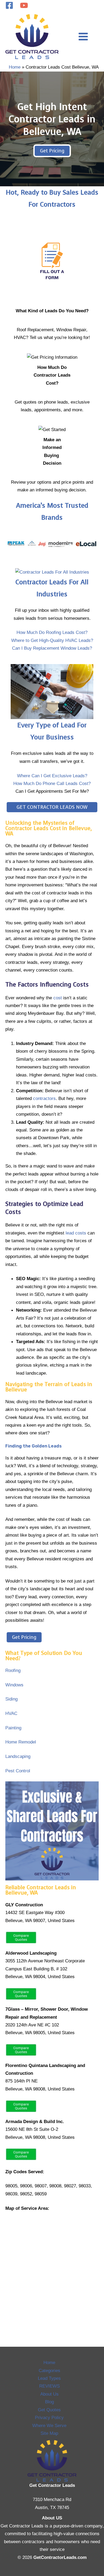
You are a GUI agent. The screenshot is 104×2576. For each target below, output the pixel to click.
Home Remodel (21, 1742)
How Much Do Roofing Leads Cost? (52, 632)
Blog (49, 2402)
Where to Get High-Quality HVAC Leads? (52, 640)
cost (58, 998)
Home (49, 2362)
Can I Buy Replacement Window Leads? (52, 648)
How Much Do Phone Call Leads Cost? (52, 783)
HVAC (11, 1713)
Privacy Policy (49, 2417)
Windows (14, 1685)
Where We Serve (49, 2425)
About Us (49, 2394)
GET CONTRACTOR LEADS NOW (52, 807)
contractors (44, 1098)
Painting (13, 1728)
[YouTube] (24, 5)
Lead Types (49, 2378)
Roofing (13, 1670)
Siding (11, 1699)
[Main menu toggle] (83, 37)
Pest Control (18, 1771)
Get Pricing (52, 151)
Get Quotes (49, 2410)
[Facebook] (9, 5)
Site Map (49, 2433)
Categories (49, 2370)
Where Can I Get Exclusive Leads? (52, 776)
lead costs (76, 1233)
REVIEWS (49, 2386)
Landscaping (18, 1756)
